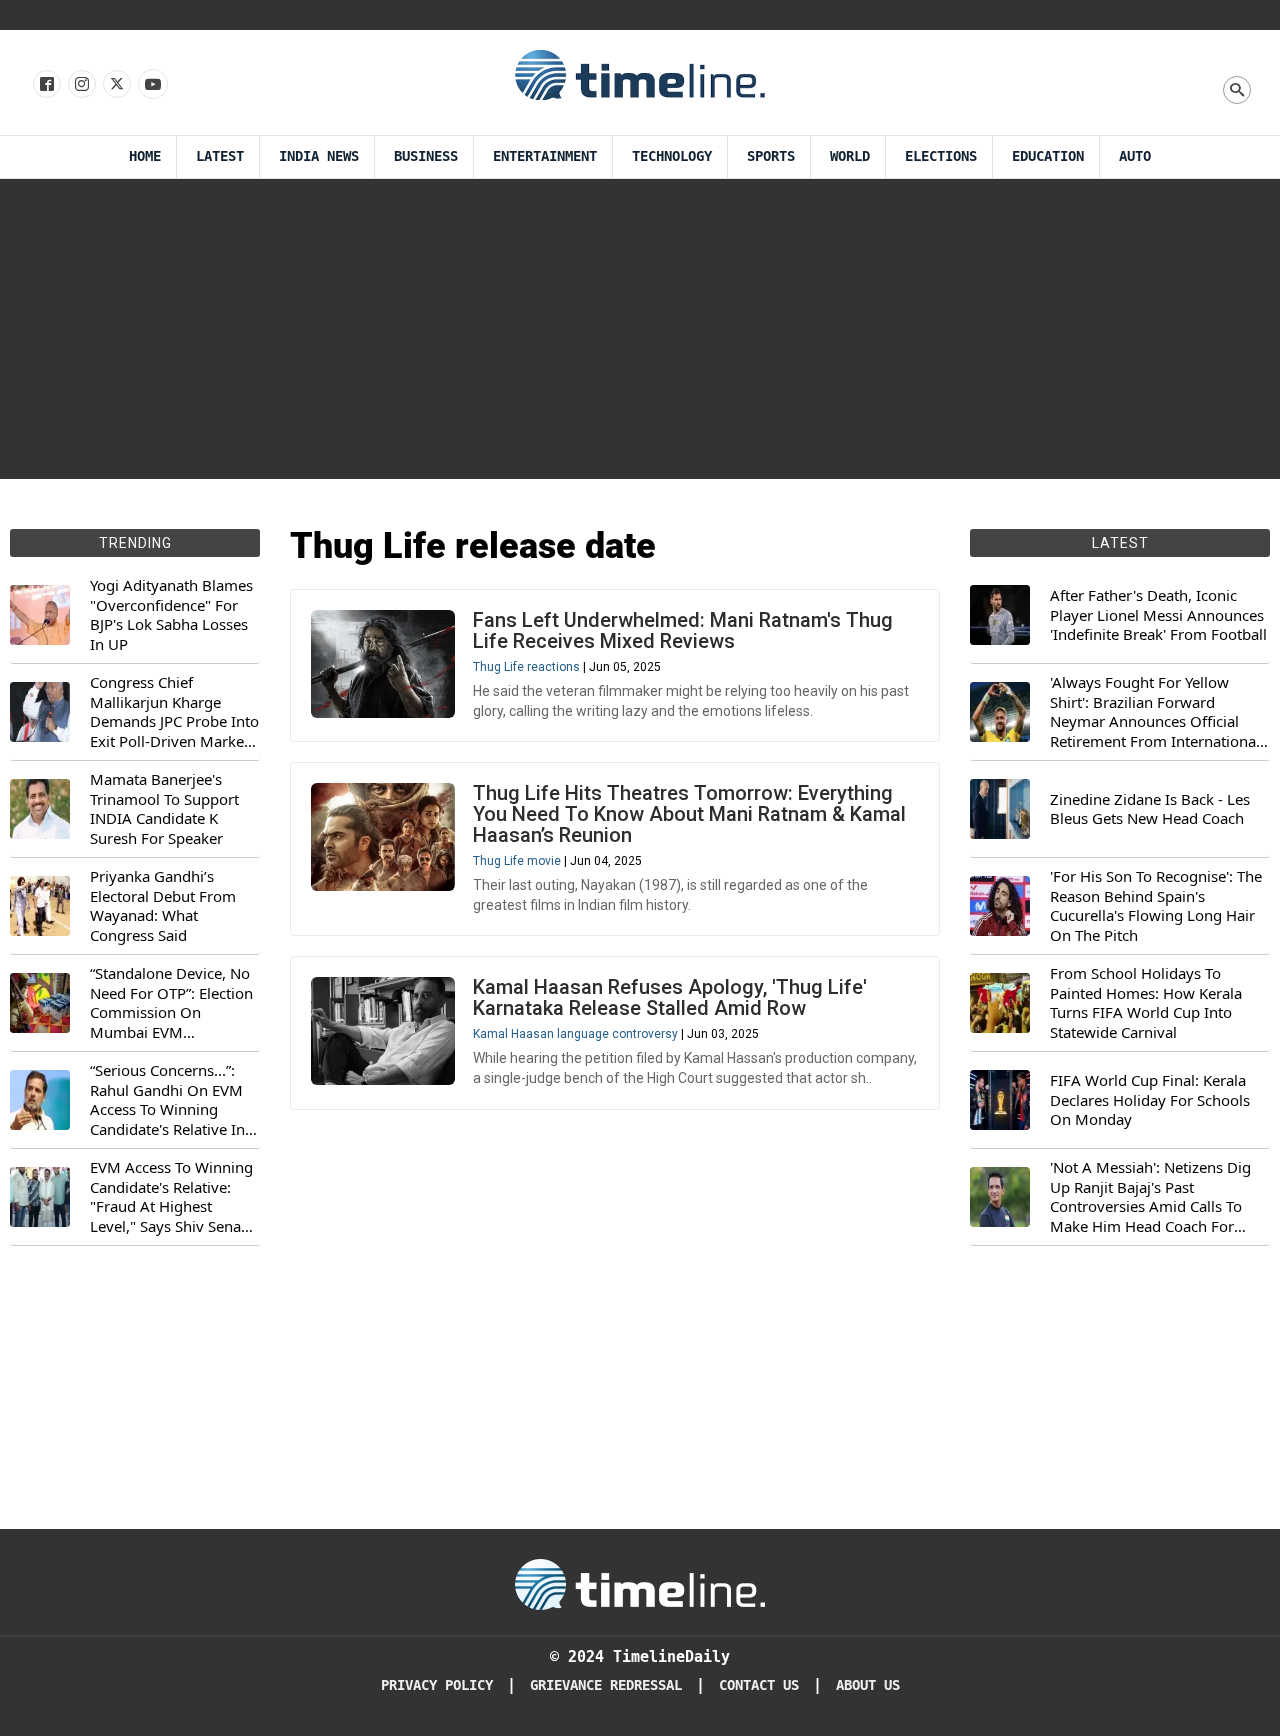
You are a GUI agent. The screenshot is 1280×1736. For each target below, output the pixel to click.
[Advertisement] (640, 329)
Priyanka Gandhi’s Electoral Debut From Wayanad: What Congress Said (163, 906)
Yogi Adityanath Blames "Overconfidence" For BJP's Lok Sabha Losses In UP (171, 615)
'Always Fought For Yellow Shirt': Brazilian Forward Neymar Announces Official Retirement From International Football (1155, 712)
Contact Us (759, 1685)
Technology (672, 156)
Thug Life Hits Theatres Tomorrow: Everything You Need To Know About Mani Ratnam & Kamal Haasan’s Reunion (689, 814)
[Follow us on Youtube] (151, 85)
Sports (771, 156)
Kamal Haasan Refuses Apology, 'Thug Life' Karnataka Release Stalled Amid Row (670, 997)
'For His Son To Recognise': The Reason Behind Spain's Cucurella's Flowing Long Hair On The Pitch (1156, 906)
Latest (220, 156)
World (850, 156)
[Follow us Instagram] (80, 85)
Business (426, 156)
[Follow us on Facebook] (45, 85)
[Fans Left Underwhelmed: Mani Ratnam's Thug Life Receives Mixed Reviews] (383, 664)
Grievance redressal (606, 1685)
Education (1048, 156)
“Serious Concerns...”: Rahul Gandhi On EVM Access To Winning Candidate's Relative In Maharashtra (167, 1100)
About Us (868, 1685)
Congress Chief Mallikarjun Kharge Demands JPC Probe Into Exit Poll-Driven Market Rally (174, 712)
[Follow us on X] (115, 85)
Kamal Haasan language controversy (575, 1034)
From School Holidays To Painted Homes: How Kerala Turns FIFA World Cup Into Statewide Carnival (1146, 1003)
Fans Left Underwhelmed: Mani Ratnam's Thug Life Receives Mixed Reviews (683, 630)
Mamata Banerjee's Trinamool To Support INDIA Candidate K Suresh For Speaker (164, 809)
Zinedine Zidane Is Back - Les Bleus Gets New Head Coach (1150, 809)
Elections (941, 156)
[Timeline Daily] (640, 74)
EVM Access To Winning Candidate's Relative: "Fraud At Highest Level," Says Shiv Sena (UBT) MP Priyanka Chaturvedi (171, 1197)
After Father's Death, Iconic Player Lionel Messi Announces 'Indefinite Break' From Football (1158, 615)
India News (319, 156)
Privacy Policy (437, 1685)
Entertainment (545, 156)
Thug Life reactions (526, 667)
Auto (1135, 156)
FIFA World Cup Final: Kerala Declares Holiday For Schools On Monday (1150, 1100)
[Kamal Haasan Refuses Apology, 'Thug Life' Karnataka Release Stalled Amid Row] (383, 1031)
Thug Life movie (517, 861)
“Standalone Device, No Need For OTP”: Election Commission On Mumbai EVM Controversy (171, 1003)
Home (145, 156)
